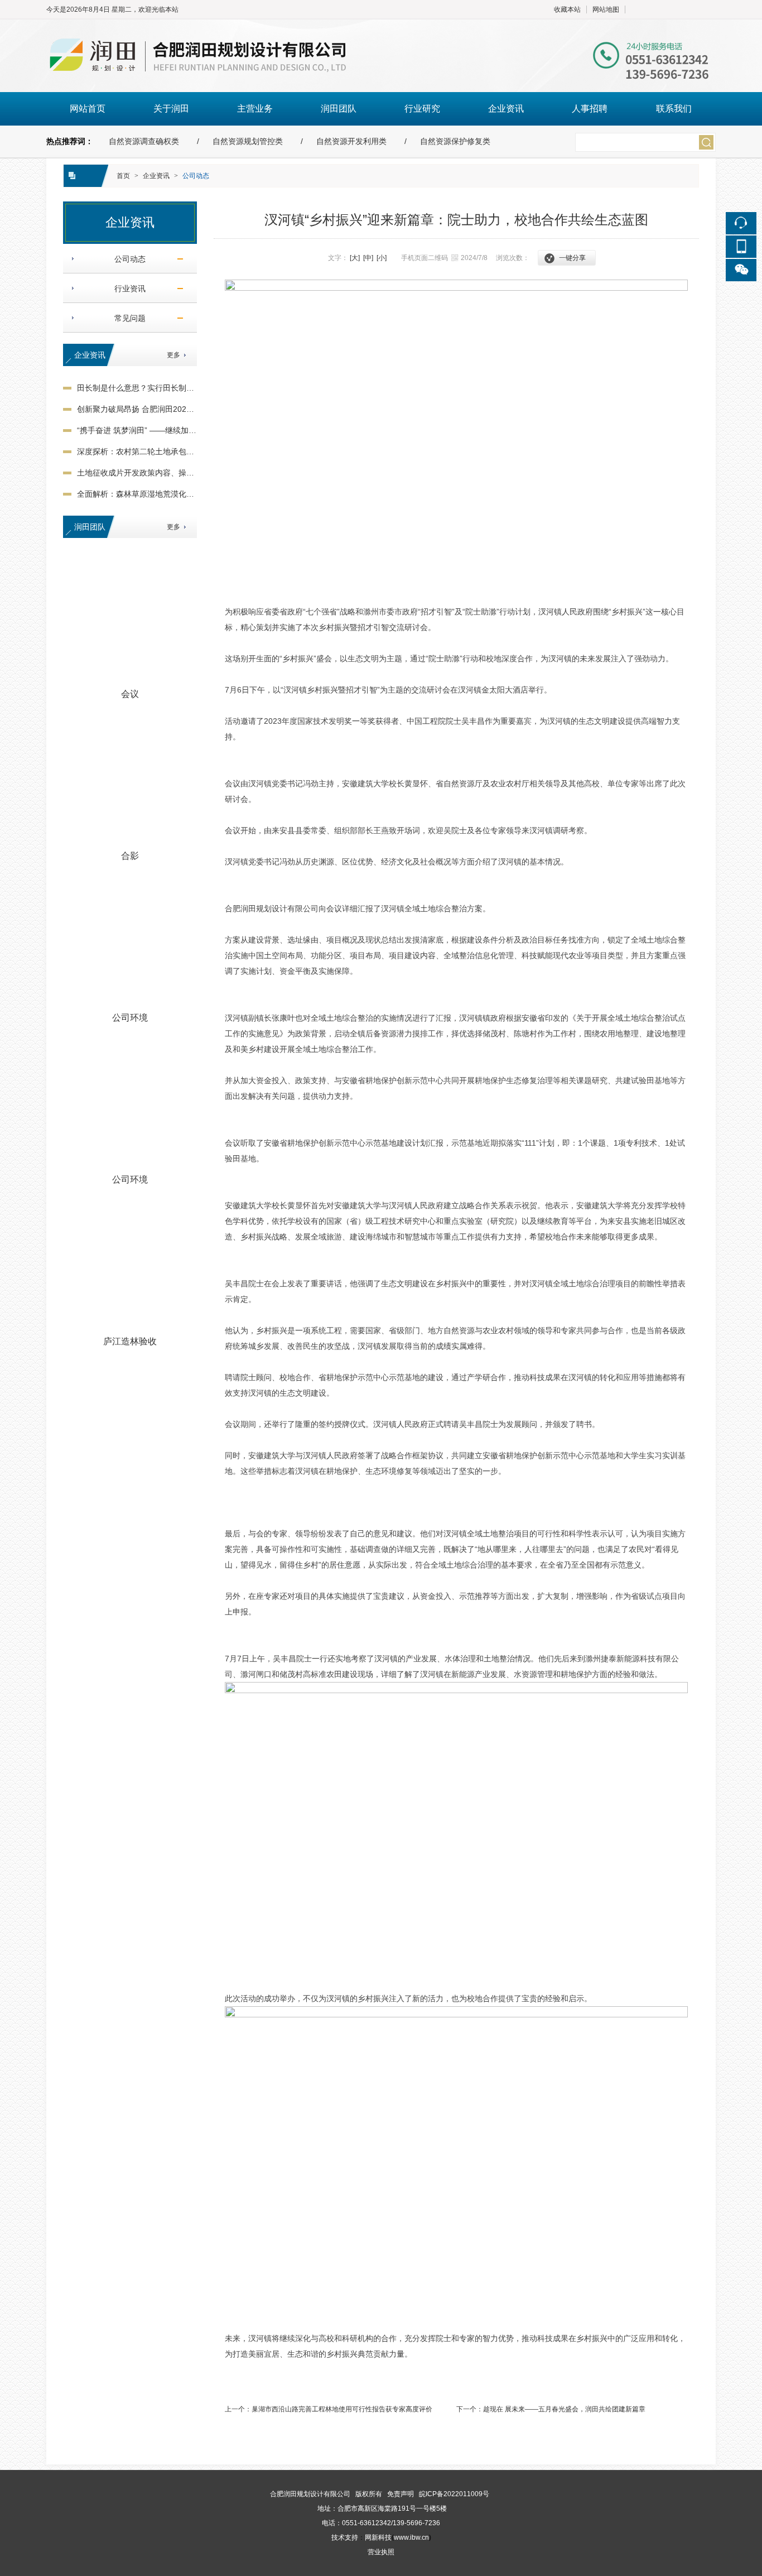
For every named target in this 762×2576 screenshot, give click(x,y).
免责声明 (401, 2494)
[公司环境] (130, 940)
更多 (173, 355)
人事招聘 (590, 109)
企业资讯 (506, 109)
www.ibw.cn (411, 2537)
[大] (355, 258)
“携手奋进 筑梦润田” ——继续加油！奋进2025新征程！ (173, 430)
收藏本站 (567, 9)
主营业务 (255, 109)
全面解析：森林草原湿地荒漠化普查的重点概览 (159, 494)
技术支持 (345, 2537)
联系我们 (674, 109)
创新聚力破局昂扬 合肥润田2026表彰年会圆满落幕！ (169, 409)
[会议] (130, 616)
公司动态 (196, 176)
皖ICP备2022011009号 (454, 2494)
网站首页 (88, 109)
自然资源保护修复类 (455, 141)
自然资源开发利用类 (351, 141)
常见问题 (126, 318)
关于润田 (171, 109)
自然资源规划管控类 (248, 141)
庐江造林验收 (130, 1341)
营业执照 (381, 2552)
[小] (382, 258)
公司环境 (130, 1018)
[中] (368, 258)
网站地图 (606, 9)
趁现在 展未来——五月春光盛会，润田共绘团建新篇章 (564, 2409)
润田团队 (339, 109)
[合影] (130, 778)
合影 (130, 856)
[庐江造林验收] (130, 1263)
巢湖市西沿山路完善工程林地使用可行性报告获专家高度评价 (342, 2409)
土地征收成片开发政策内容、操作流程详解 (151, 473)
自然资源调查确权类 (144, 141)
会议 (130, 694)
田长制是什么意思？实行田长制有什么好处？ (155, 388)
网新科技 (378, 2537)
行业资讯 (126, 289)
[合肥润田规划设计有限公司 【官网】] (381, 25)
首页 (123, 176)
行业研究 (422, 109)
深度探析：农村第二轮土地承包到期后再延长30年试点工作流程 (187, 451)
